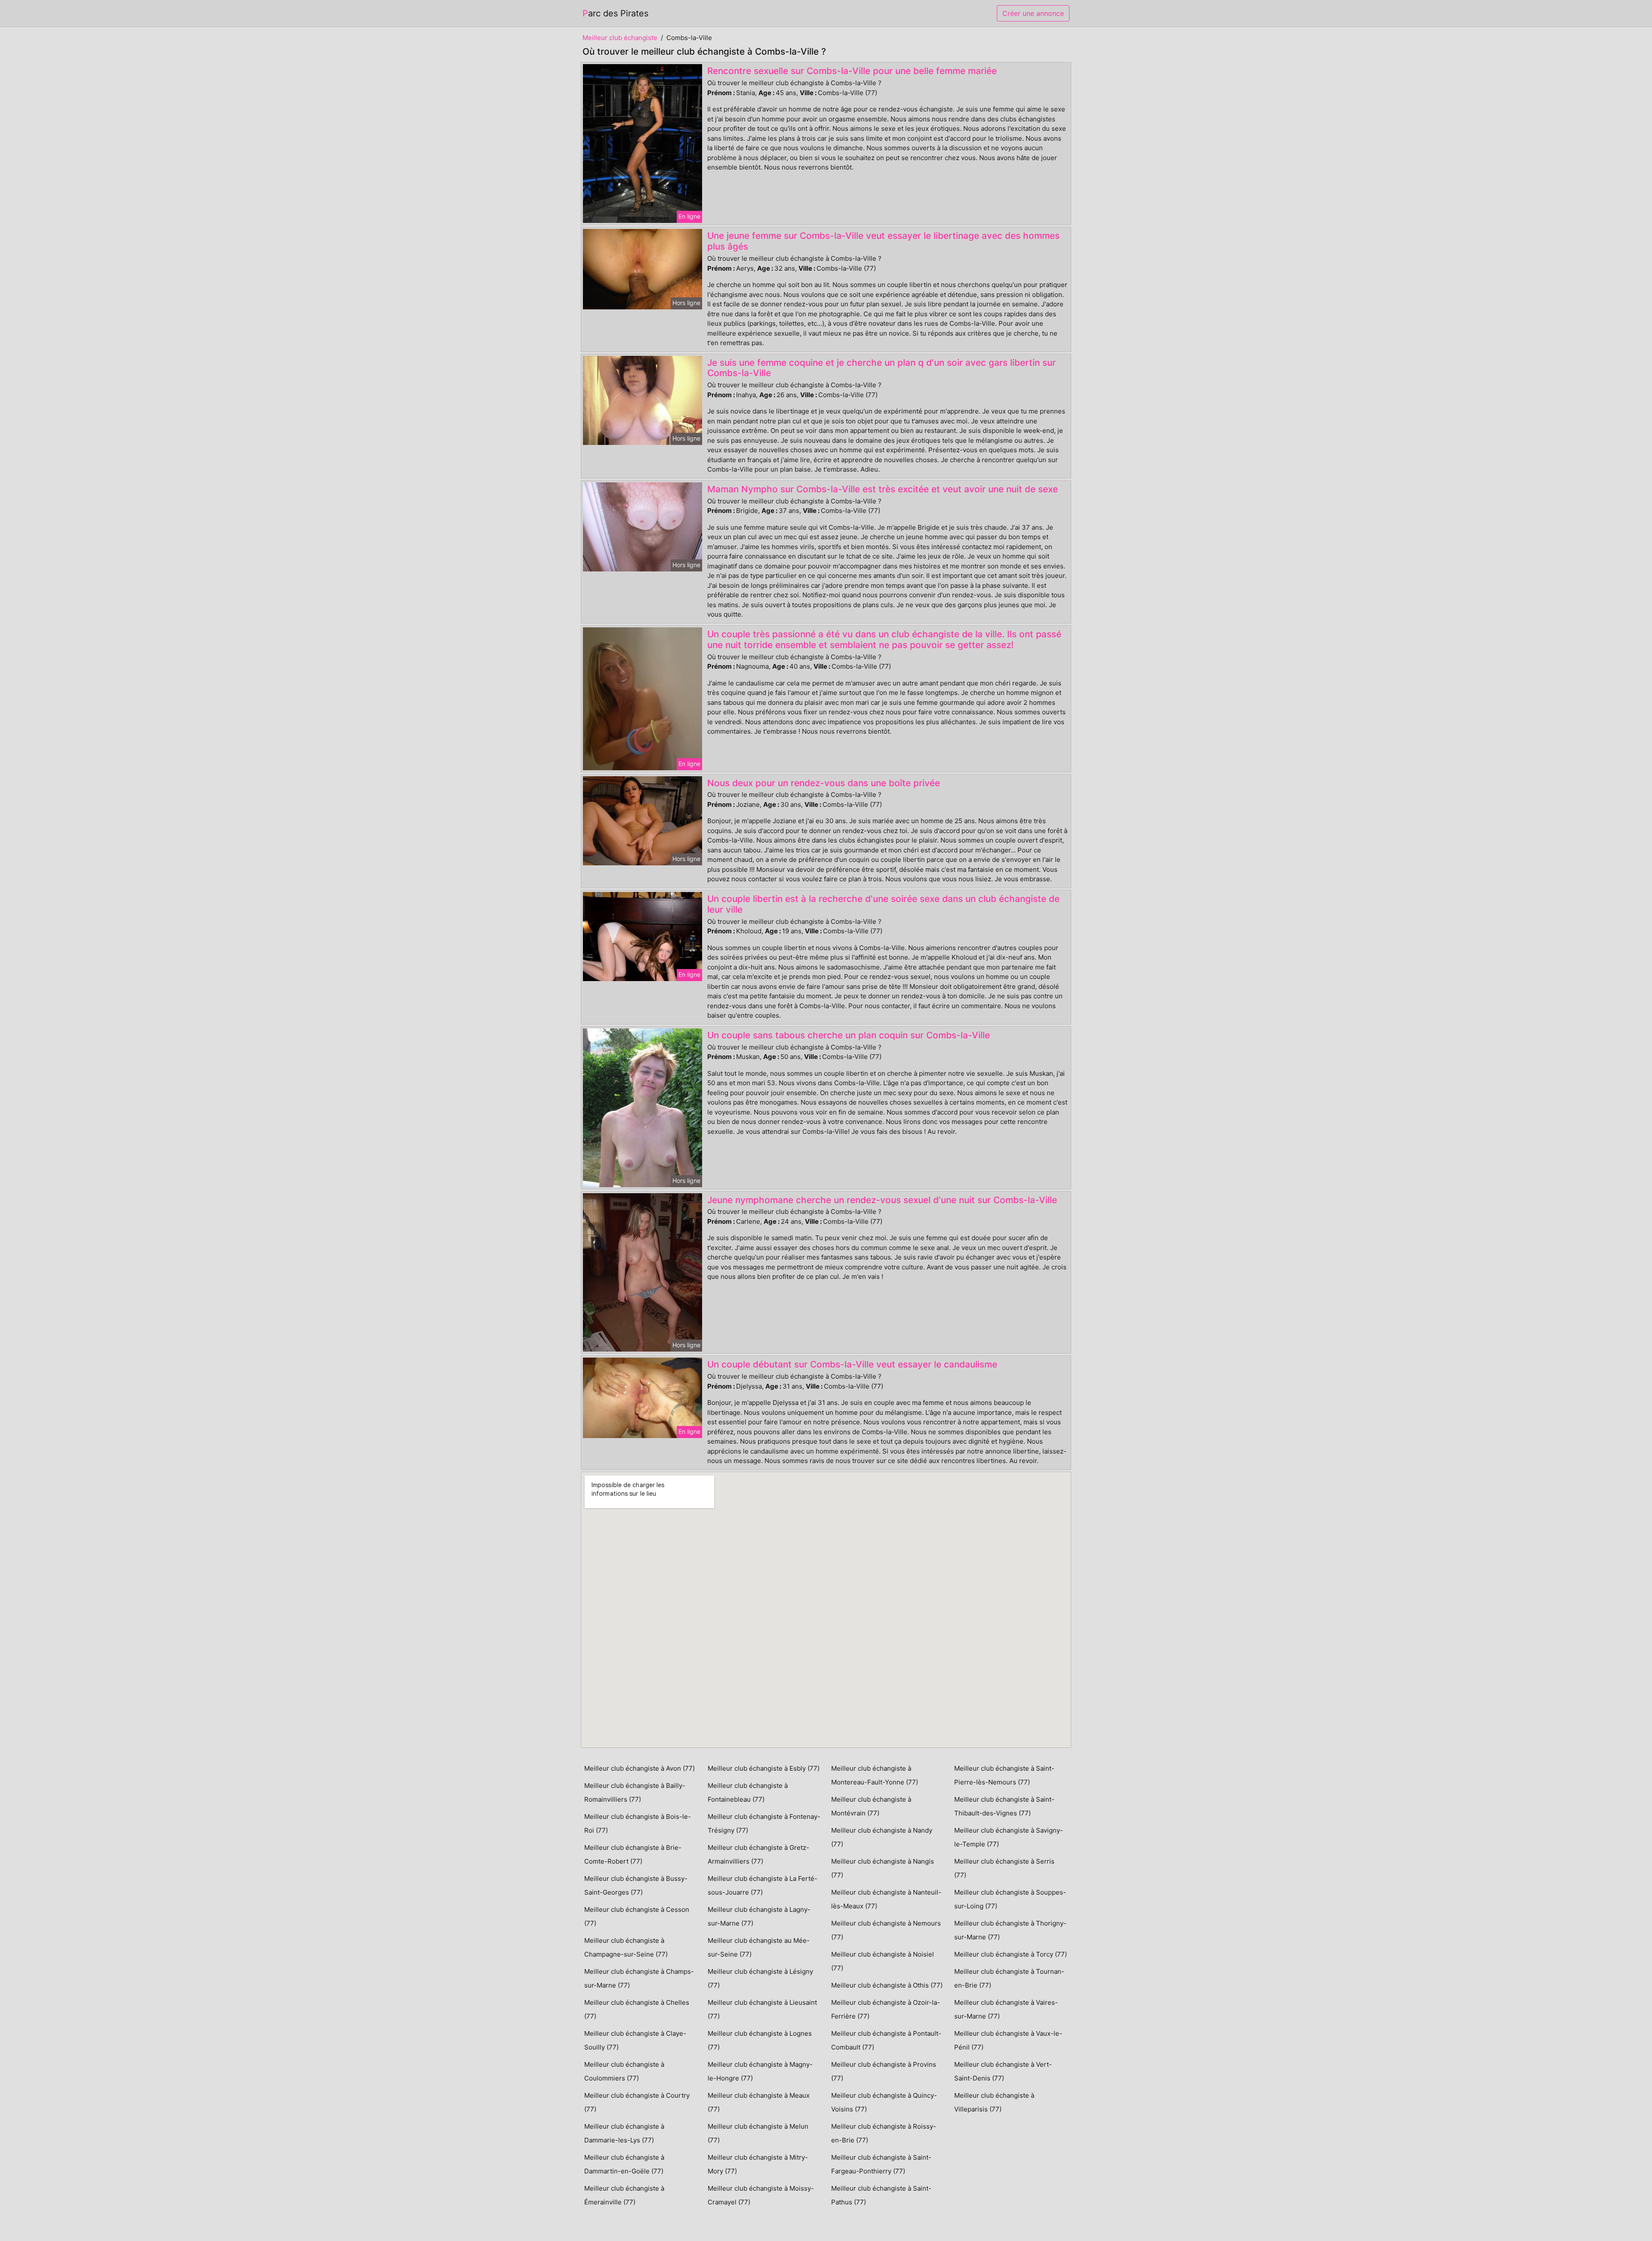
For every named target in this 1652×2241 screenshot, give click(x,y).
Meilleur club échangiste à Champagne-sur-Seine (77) (626, 1947)
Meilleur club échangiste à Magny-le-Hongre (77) (760, 2071)
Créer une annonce (1033, 13)
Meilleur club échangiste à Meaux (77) (759, 2102)
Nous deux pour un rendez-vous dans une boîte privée (824, 783)
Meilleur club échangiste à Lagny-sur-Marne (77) (759, 1916)
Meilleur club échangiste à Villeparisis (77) (994, 2102)
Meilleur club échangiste (620, 38)
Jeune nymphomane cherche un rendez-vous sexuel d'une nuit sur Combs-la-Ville (882, 1200)
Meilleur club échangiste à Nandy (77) (882, 1837)
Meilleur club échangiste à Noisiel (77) (883, 1961)
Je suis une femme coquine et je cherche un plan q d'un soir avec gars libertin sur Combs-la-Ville (881, 368)
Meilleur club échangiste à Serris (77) (1004, 1868)
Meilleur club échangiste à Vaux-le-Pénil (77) (1008, 2040)
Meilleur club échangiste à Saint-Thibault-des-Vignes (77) (1004, 1806)
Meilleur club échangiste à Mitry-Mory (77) (758, 2164)
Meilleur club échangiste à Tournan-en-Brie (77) (1009, 1978)
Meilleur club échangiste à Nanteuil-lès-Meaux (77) (886, 1899)
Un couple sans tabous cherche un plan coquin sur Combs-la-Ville (849, 1035)
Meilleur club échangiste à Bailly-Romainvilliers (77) (635, 1792)
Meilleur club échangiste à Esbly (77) (764, 1768)
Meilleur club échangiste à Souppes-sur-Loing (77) (1010, 1899)
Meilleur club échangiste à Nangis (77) (883, 1868)
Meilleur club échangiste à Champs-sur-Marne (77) (639, 1978)
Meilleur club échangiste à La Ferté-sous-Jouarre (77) (763, 1885)
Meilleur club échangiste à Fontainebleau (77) (748, 1792)
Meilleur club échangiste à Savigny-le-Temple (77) (1009, 1837)
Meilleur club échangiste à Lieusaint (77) (762, 2009)
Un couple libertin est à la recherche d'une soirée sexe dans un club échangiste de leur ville (883, 904)
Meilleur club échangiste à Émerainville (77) (624, 2195)
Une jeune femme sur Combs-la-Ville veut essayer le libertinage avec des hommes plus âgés (883, 241)
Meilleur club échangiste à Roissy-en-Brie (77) (884, 2133)
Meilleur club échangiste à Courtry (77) (637, 2102)
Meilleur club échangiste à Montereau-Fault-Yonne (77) (875, 1775)
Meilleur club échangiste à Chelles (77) (637, 2009)
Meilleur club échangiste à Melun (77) (758, 2133)
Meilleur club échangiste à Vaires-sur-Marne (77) (1006, 2009)
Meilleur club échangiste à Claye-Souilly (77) (635, 2040)
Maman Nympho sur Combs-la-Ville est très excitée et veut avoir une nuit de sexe (883, 489)
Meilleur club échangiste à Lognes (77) (760, 2040)
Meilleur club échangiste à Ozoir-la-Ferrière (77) (886, 2009)
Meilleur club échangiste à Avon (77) (640, 1768)
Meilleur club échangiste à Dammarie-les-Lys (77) (624, 2133)
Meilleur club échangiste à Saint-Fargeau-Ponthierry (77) (881, 2164)
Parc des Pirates (615, 13)
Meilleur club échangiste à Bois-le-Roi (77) (638, 1823)
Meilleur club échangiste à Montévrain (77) (871, 1806)
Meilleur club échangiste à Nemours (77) (886, 1930)
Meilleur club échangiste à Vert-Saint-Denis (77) (1003, 2071)
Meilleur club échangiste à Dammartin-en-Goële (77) (624, 2164)
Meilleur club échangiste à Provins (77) (884, 2071)
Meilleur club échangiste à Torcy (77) (1011, 1954)
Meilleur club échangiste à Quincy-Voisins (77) (884, 2102)
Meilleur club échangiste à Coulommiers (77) (624, 2071)
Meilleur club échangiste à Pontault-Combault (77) (886, 2040)
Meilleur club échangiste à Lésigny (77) (760, 1978)
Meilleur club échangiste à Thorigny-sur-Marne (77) (1010, 1930)
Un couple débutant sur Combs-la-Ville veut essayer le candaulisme (852, 1364)
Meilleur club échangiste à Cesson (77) (637, 1916)
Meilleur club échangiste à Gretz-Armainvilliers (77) (758, 1854)
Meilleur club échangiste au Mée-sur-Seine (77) (759, 1947)
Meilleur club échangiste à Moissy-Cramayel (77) (761, 2195)
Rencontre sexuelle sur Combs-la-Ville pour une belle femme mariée (852, 71)
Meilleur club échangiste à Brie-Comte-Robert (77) (633, 1854)
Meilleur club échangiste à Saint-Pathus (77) (881, 2195)
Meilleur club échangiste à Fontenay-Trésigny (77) (764, 1823)
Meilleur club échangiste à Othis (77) (887, 1985)
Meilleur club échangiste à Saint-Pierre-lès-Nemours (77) (1004, 1775)
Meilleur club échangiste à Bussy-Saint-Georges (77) (636, 1885)
